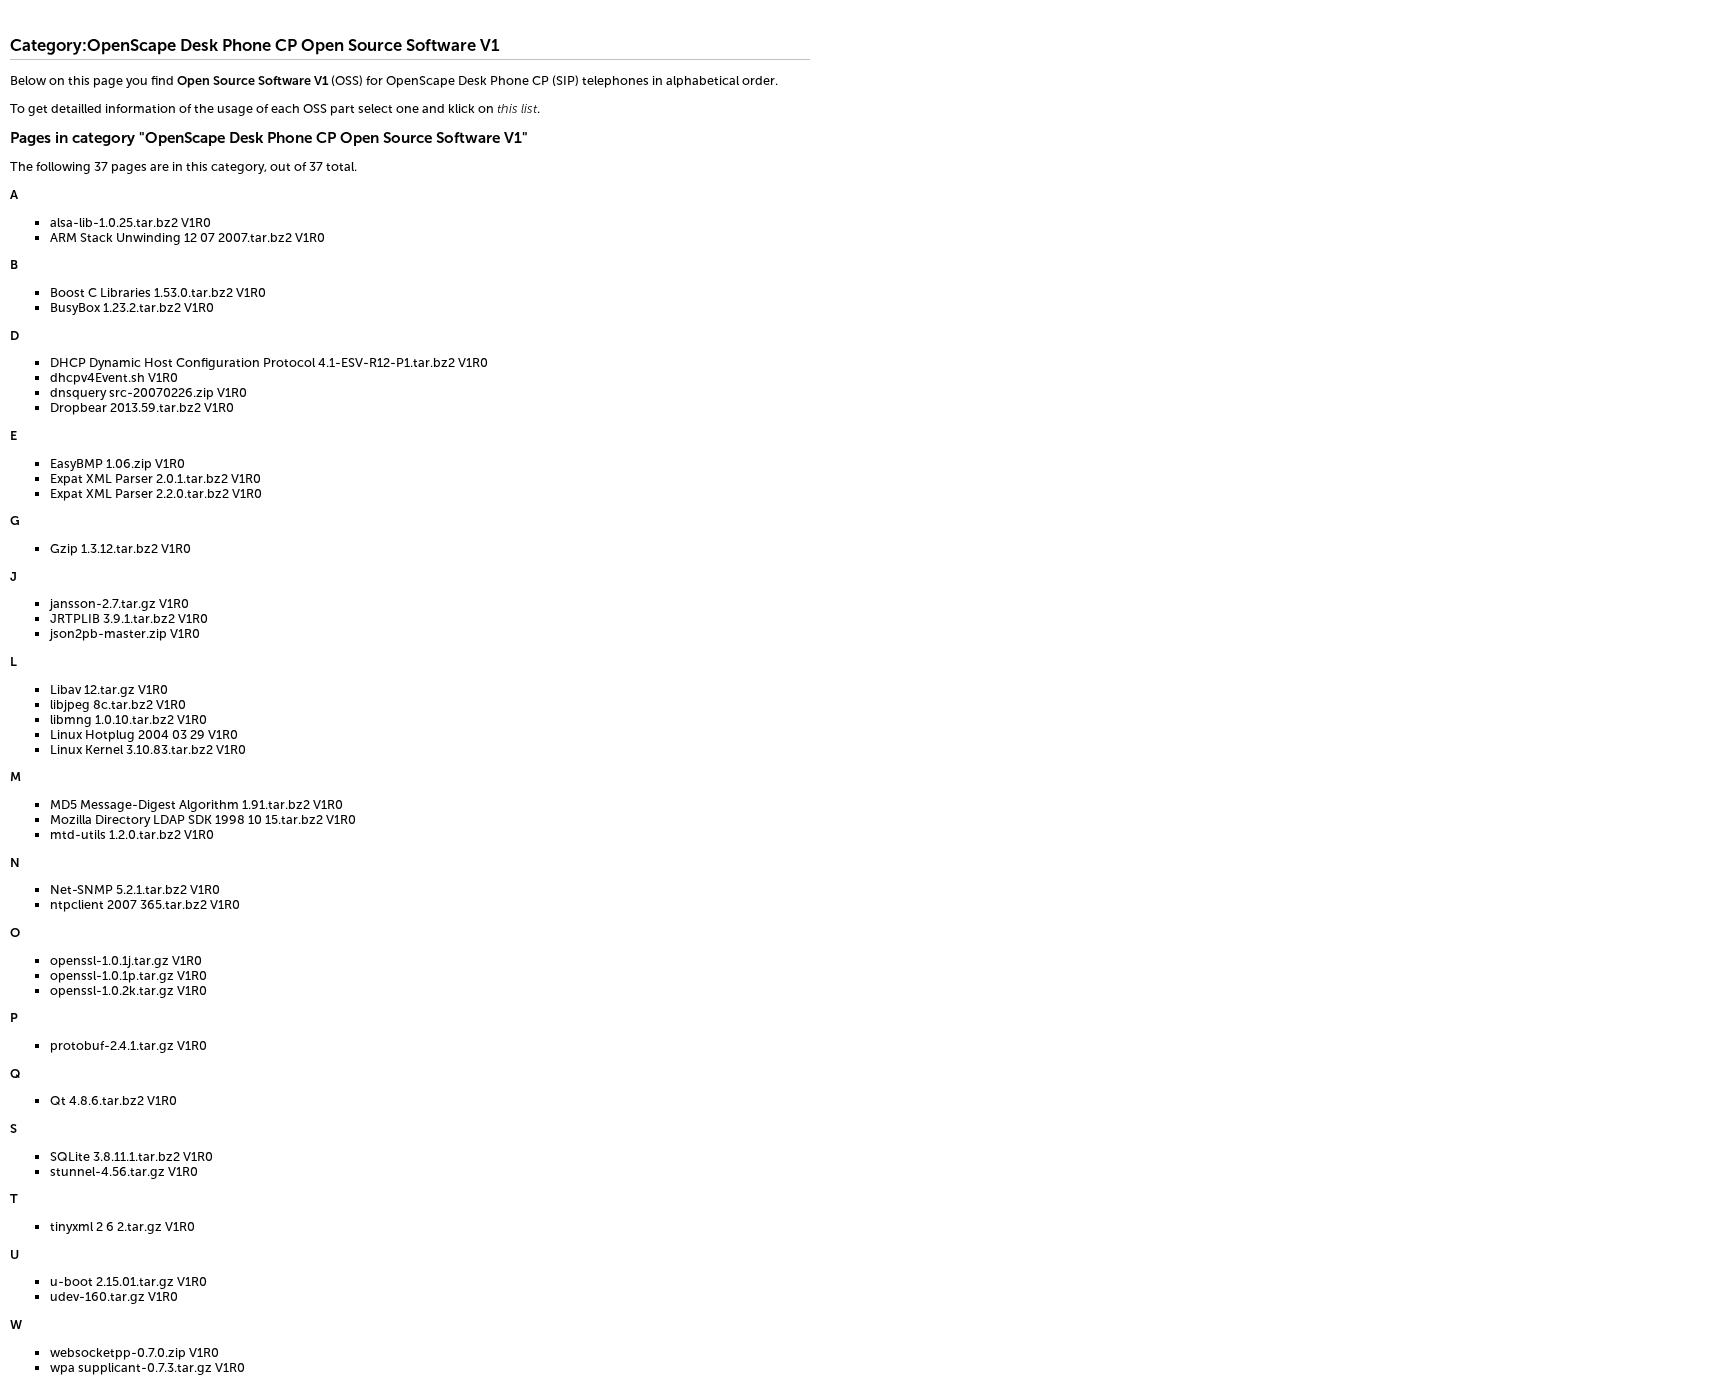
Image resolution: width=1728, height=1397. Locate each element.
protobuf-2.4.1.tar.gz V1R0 (128, 1045)
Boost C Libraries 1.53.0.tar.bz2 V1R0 (158, 292)
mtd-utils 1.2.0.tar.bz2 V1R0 (132, 834)
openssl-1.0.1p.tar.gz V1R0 (128, 975)
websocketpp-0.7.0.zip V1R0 (134, 1352)
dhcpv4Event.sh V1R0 (114, 377)
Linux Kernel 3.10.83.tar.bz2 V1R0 (148, 749)
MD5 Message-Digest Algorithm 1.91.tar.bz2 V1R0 (196, 804)
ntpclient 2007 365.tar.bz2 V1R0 (145, 904)
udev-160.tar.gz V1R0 (114, 1296)
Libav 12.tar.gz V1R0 (109, 689)
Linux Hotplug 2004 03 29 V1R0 (144, 734)
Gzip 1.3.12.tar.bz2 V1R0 (120, 548)
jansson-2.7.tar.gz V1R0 (119, 603)
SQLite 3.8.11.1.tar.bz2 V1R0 (131, 1156)
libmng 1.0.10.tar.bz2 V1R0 (128, 719)
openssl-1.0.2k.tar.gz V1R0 (128, 990)
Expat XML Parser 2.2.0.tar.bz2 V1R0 (156, 493)
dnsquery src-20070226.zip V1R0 (148, 392)
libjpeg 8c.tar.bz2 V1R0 (118, 704)
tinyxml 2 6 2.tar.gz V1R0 (122, 1226)
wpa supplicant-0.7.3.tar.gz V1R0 (147, 1367)
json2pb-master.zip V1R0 (125, 633)
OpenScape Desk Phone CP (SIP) (482, 80)
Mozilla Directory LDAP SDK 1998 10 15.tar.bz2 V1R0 (203, 819)
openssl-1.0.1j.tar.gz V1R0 (126, 960)
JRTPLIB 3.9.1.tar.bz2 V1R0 (129, 618)
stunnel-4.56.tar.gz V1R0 (124, 1171)
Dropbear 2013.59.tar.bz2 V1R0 (142, 407)
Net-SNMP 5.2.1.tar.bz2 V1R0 (135, 889)
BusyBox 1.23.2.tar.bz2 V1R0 (132, 307)
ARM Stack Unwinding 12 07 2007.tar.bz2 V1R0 (187, 237)
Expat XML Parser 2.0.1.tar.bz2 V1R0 (155, 478)
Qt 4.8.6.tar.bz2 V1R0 (113, 1100)
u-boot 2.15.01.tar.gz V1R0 (128, 1281)
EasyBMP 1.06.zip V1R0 (117, 463)
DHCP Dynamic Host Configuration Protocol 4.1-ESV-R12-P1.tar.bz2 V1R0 (269, 362)
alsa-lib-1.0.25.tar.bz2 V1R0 (130, 222)
